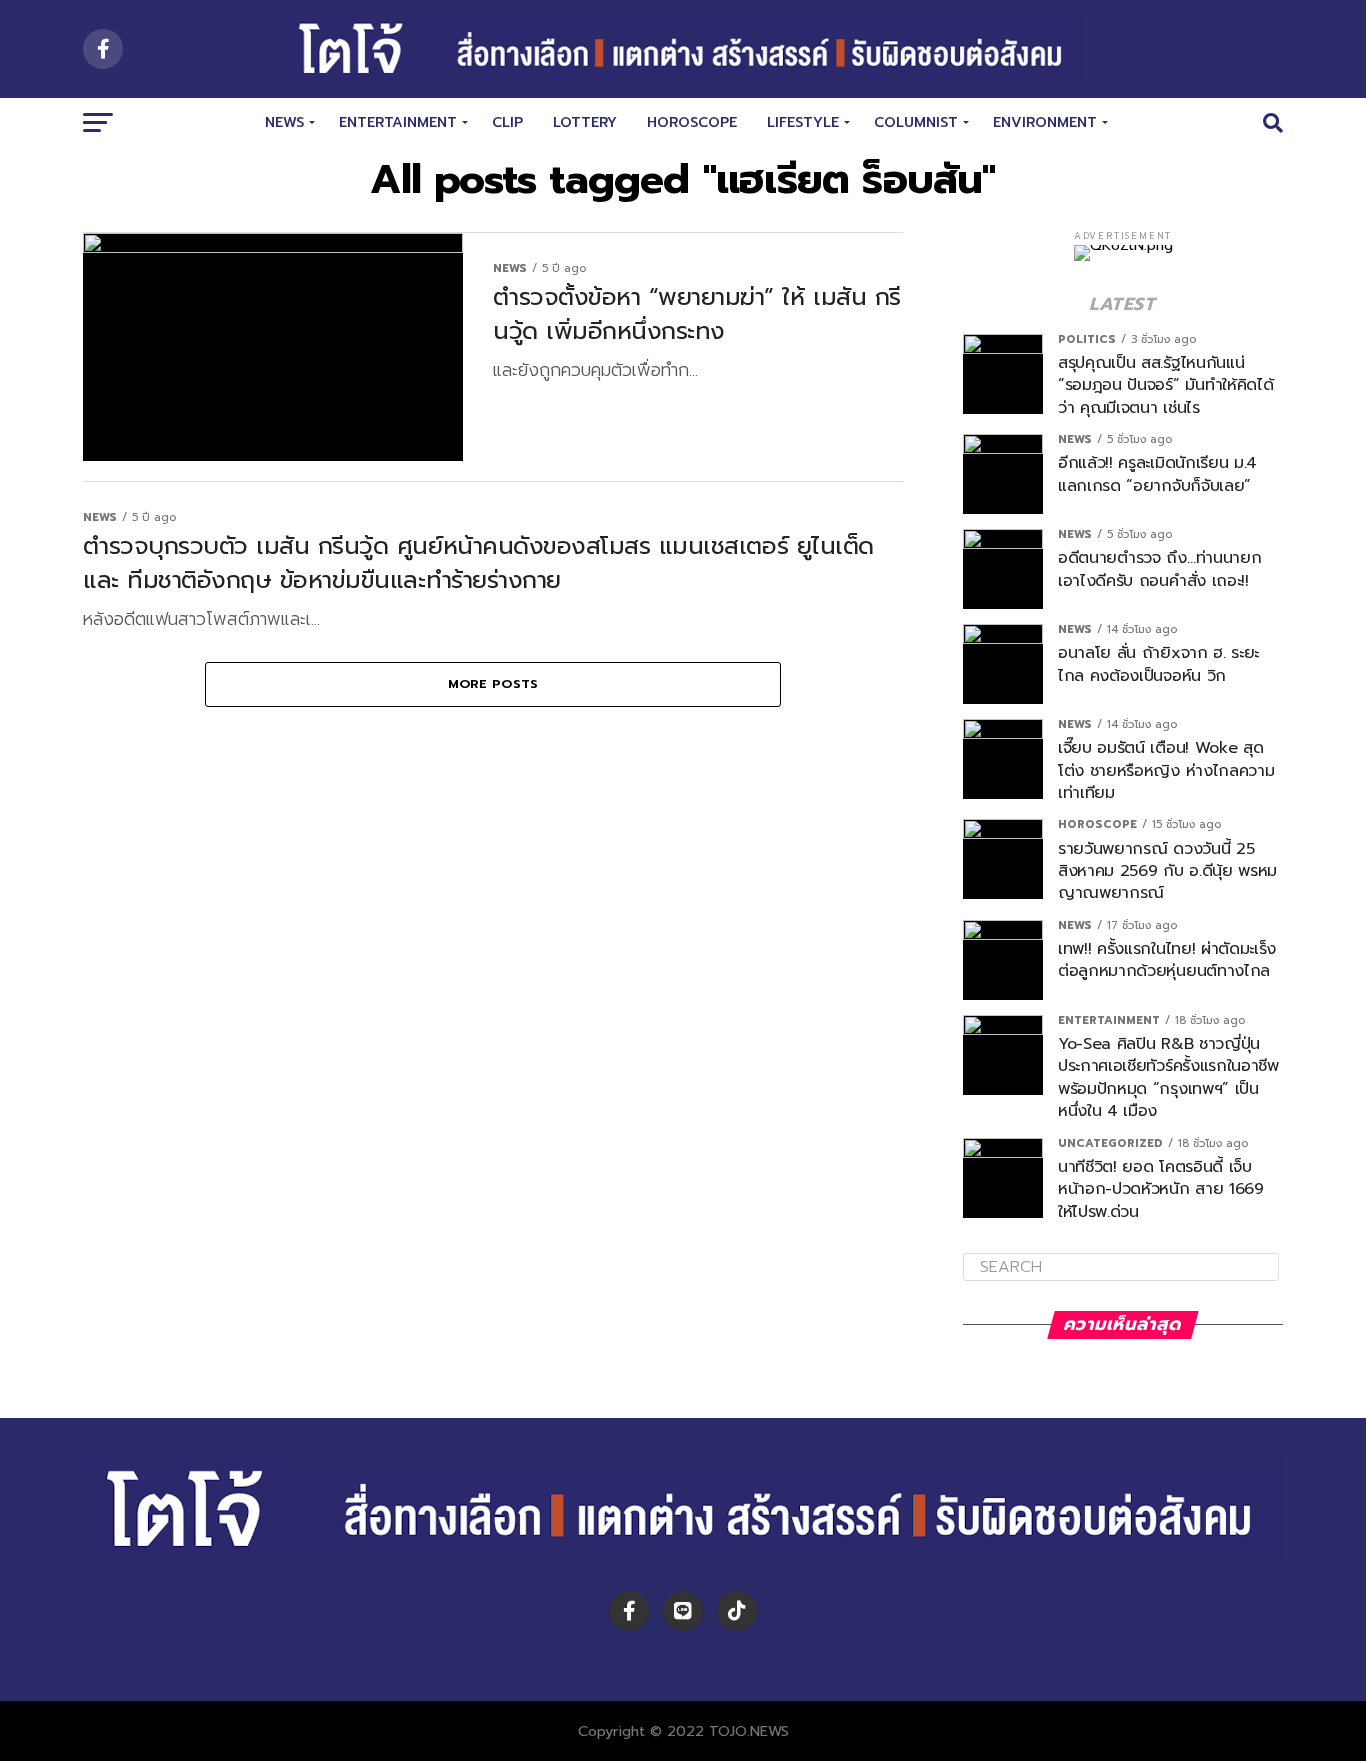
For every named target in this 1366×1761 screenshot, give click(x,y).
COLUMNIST (916, 122)
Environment (1045, 122)
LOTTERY (585, 122)
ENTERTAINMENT (398, 122)
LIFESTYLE (803, 122)
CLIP (507, 122)
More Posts (493, 683)
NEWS (284, 122)
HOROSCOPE (692, 122)
